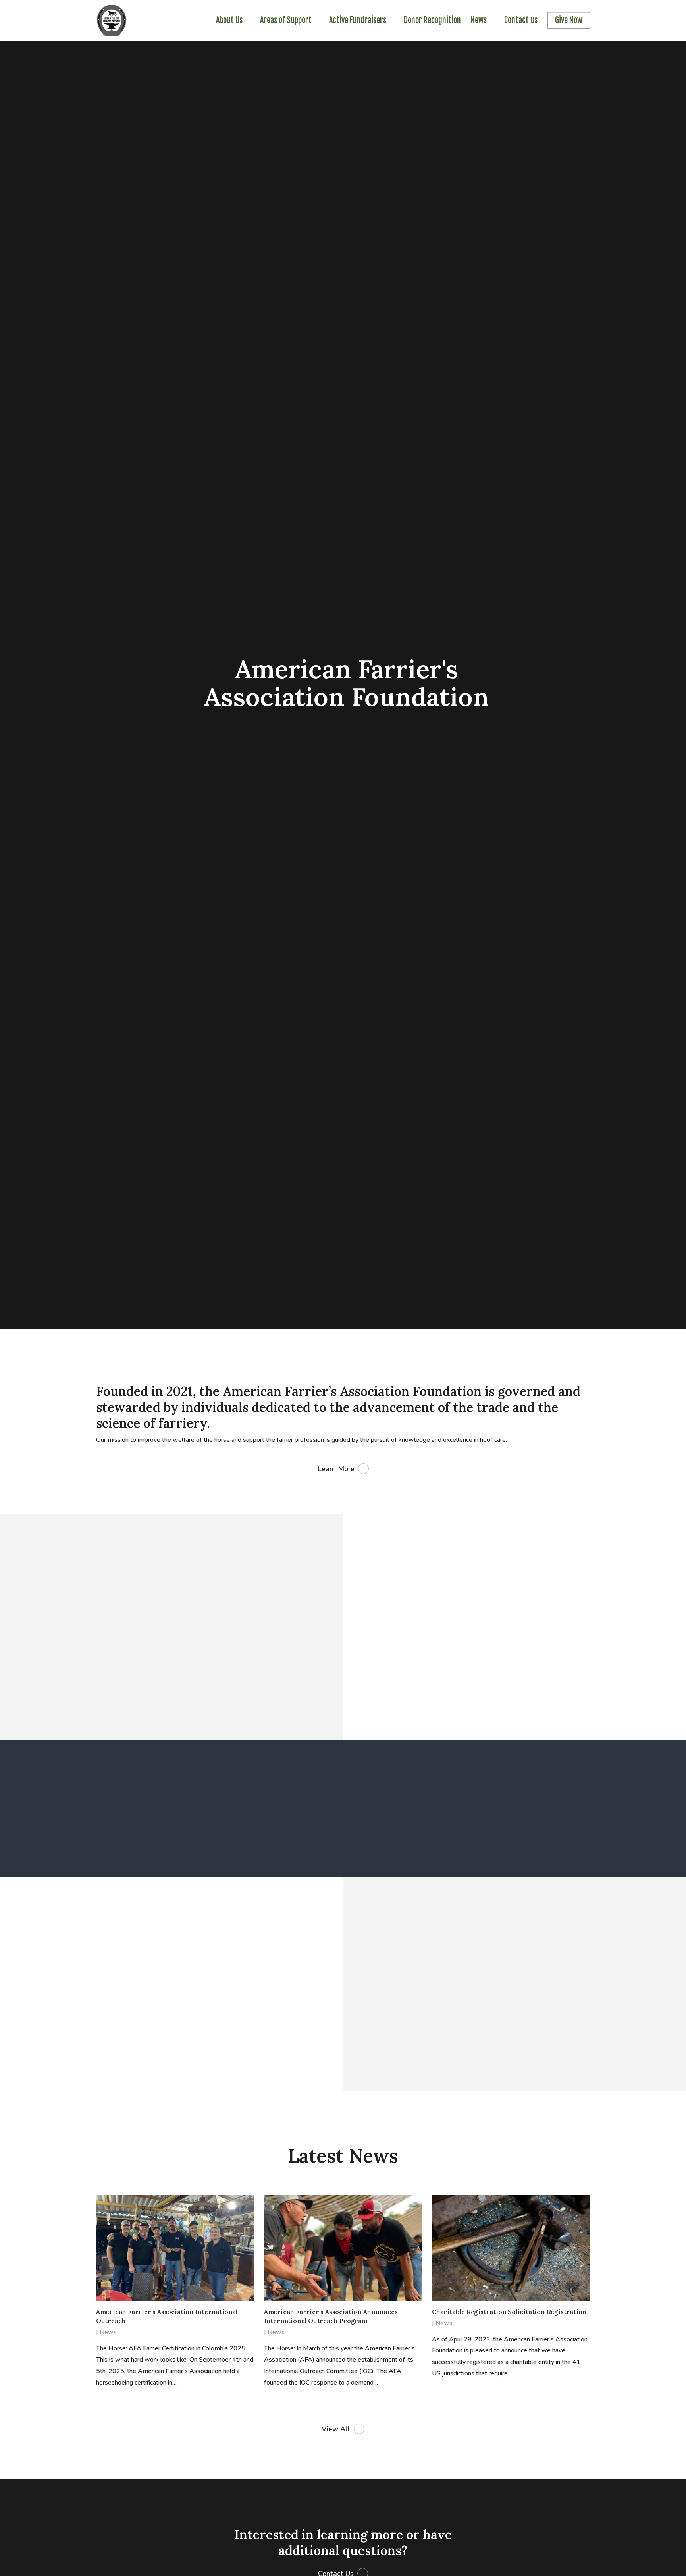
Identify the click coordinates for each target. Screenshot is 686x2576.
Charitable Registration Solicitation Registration (509, 2312)
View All (336, 2429)
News (108, 2332)
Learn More (336, 1469)
